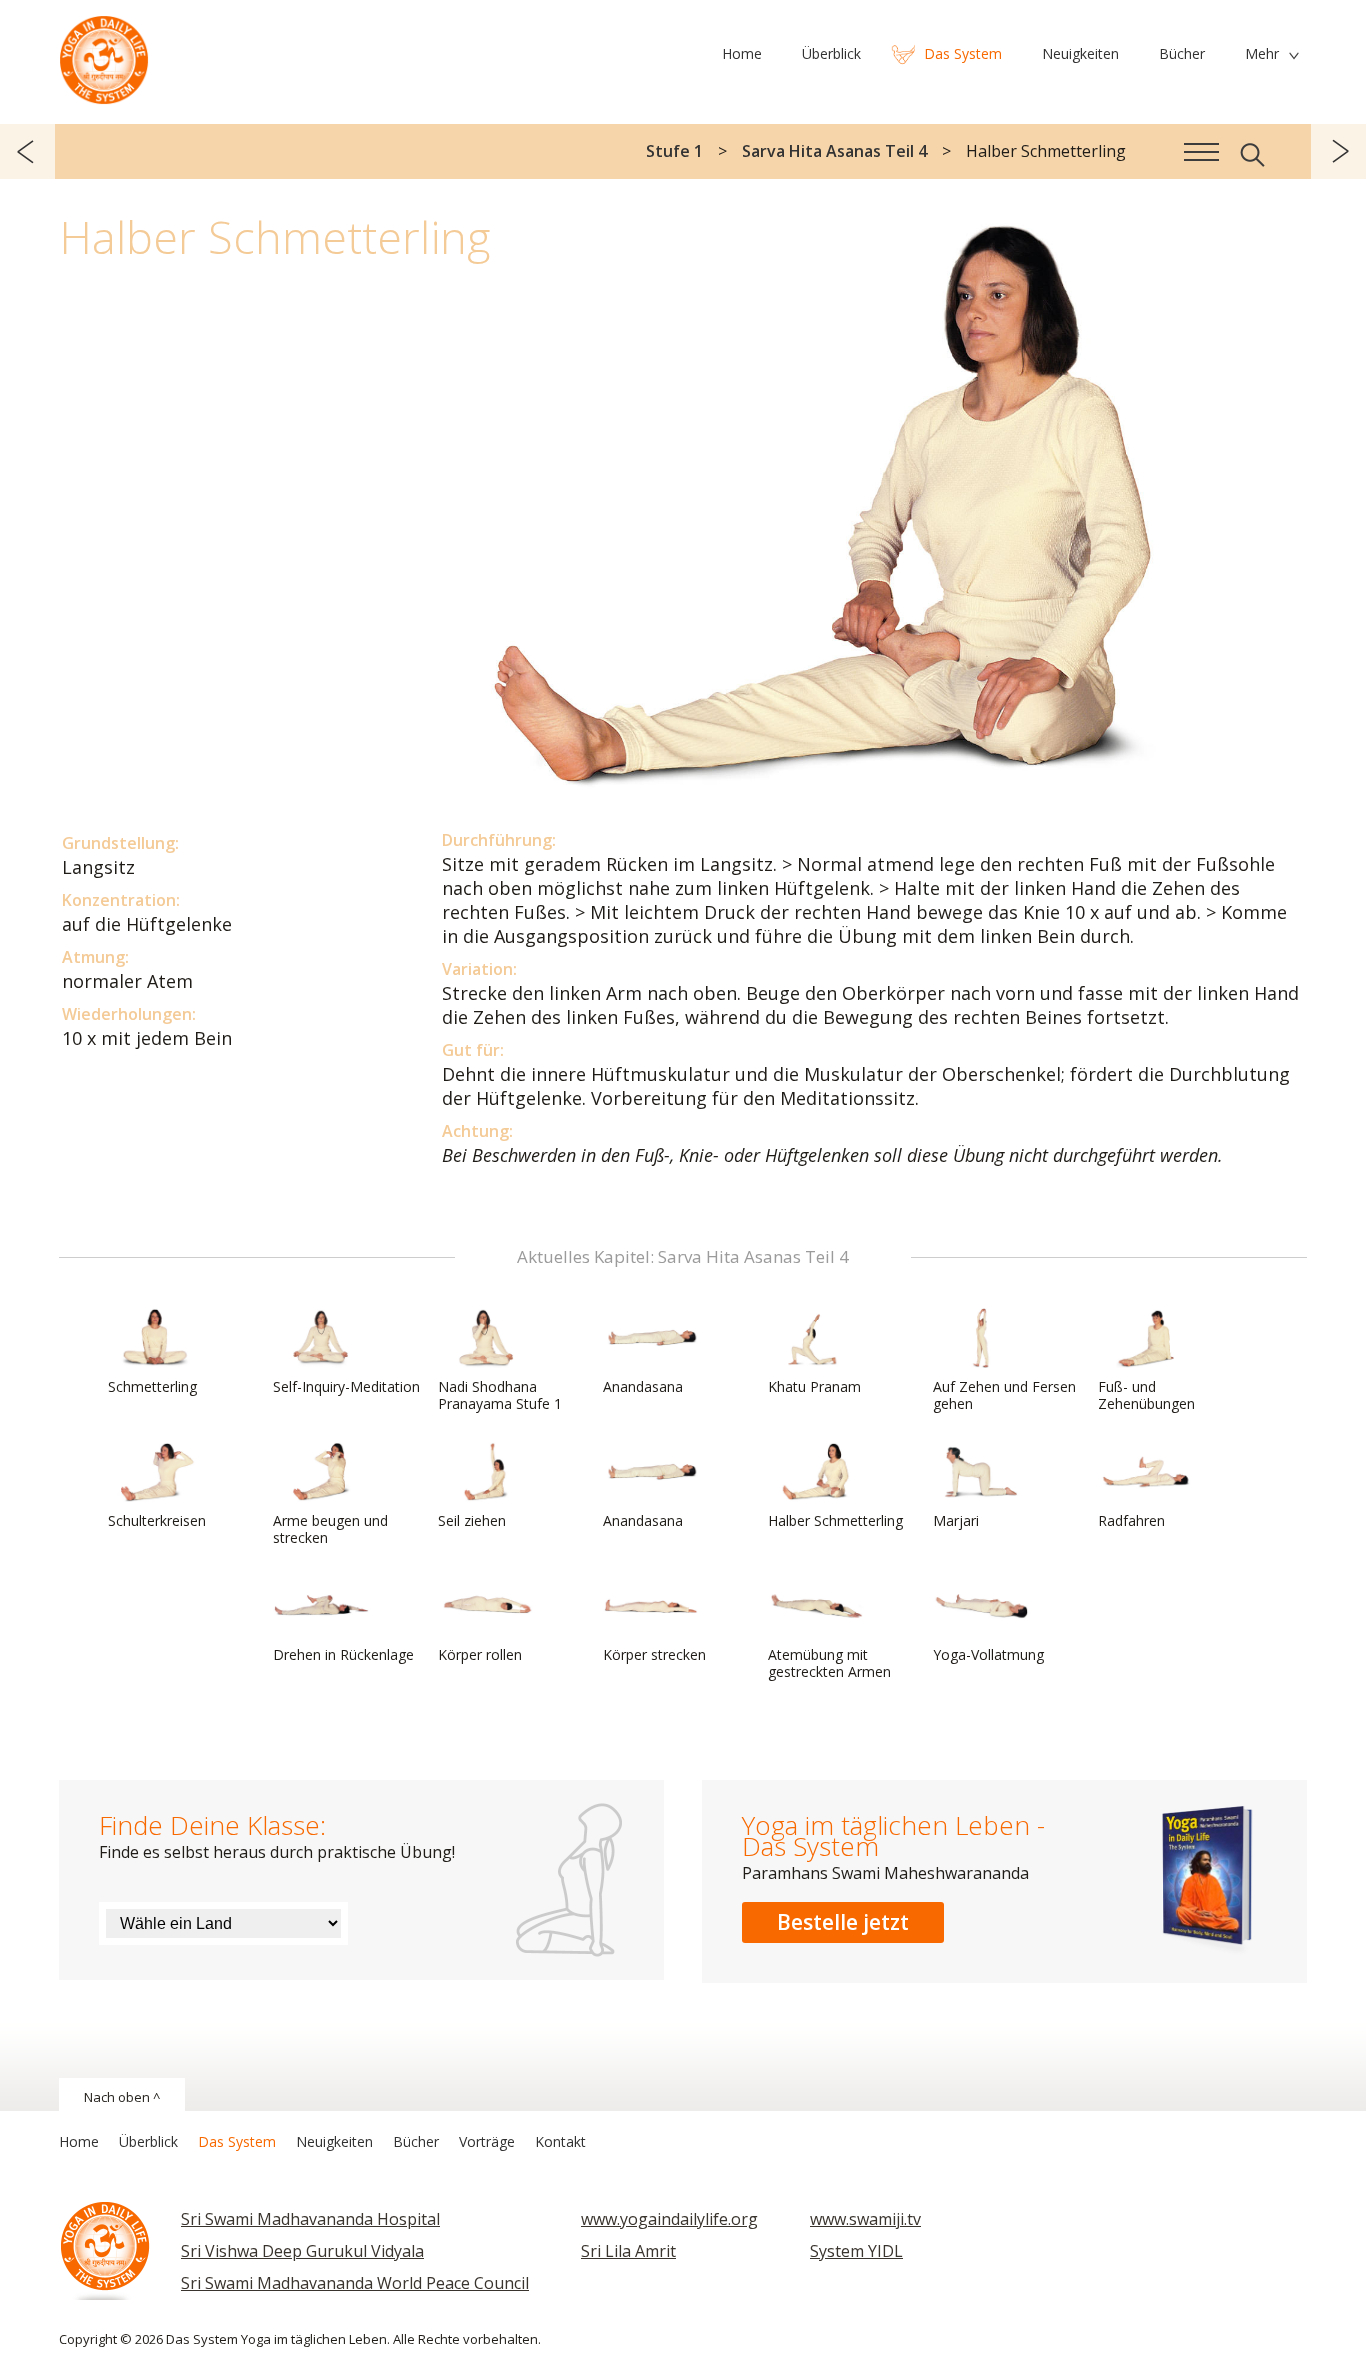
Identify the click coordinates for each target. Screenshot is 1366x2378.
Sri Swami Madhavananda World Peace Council (355, 2283)
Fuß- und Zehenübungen (1146, 1395)
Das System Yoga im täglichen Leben (104, 55)
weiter (1338, 151)
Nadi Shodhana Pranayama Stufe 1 (500, 1395)
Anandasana (643, 1386)
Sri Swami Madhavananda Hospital (310, 2219)
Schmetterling (152, 1386)
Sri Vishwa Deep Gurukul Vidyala (302, 2251)
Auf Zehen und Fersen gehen (1004, 1395)
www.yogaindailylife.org (669, 2219)
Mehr (1262, 53)
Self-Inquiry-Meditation (346, 1386)
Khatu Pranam (814, 1386)
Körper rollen (480, 1654)
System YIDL (856, 2251)
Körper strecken (654, 1654)
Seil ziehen (472, 1520)
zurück (27, 151)
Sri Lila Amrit (628, 2251)
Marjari (956, 1520)
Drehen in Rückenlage (343, 1654)
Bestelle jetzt (843, 1922)
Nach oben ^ (122, 2097)
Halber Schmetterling (835, 1520)
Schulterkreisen (157, 1520)
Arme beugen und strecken (330, 1529)
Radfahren (1131, 1520)
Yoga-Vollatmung (988, 1654)
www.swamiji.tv (865, 2219)
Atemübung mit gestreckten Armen (829, 1663)
